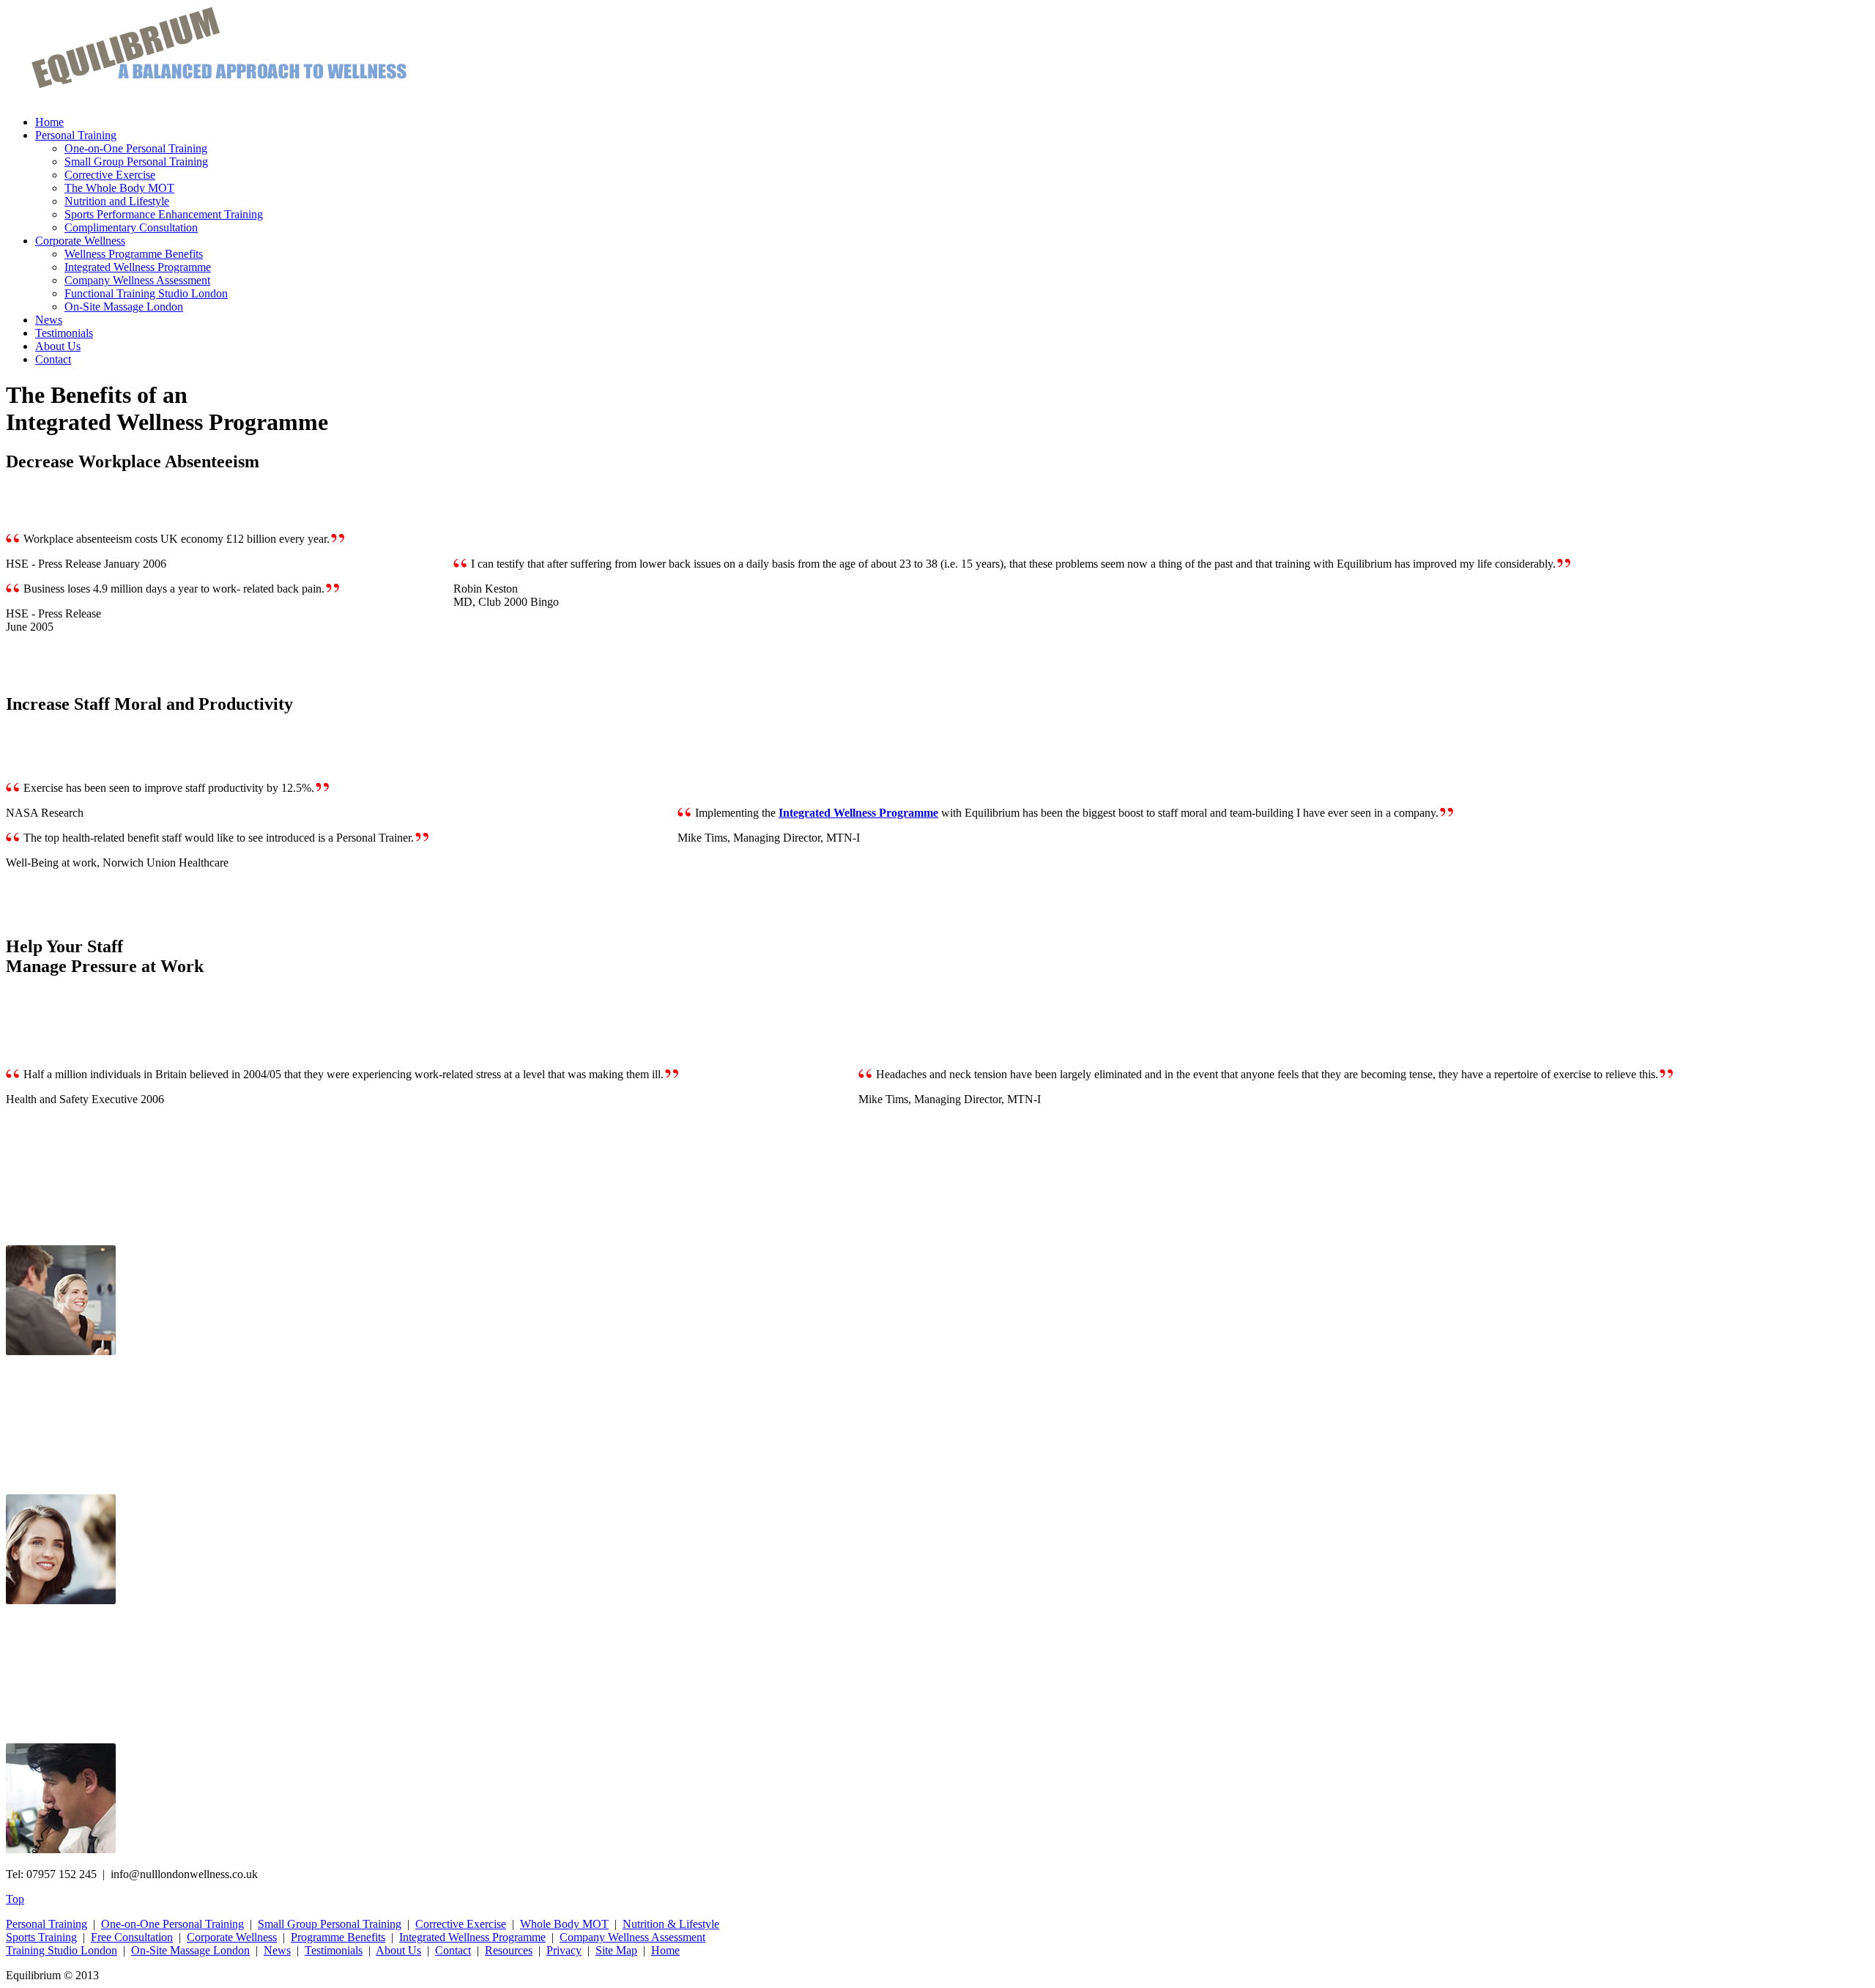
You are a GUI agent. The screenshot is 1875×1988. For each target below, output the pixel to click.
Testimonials (64, 333)
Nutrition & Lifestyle (671, 1924)
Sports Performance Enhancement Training (164, 214)
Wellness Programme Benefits (134, 254)
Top (15, 1899)
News (49, 320)
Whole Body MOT (564, 1924)
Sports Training (41, 1937)
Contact (53, 359)
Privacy (564, 1950)
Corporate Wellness (80, 241)
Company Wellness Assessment (137, 280)
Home (49, 122)
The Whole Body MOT (119, 188)
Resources (509, 1950)
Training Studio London (62, 1950)
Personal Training (76, 135)
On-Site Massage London (124, 307)
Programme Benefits (338, 1937)
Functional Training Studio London (146, 293)
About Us (58, 346)
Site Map (616, 1950)
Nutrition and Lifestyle (117, 201)
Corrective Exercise (110, 175)
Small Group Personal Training (136, 162)
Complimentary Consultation (131, 227)
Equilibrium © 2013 (52, 1975)
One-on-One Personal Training (136, 148)
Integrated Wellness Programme (138, 267)
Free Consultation (132, 1937)
